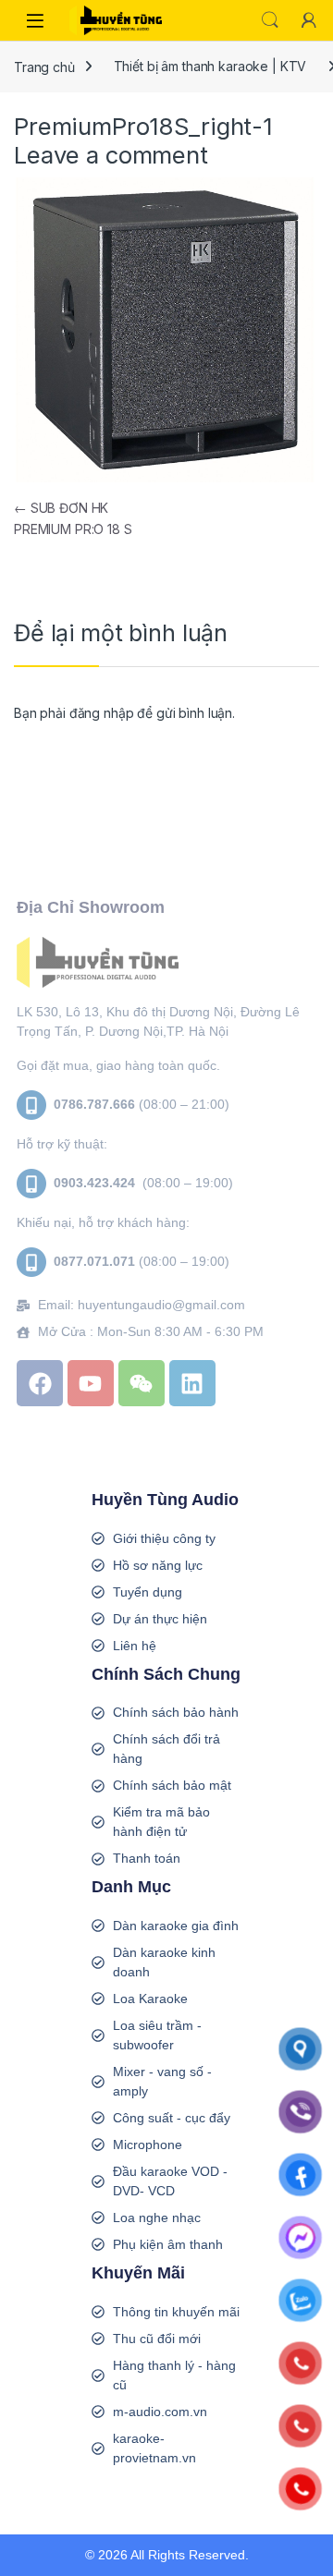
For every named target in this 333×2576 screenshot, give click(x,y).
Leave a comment (111, 155)
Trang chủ (44, 66)
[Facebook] (40, 1383)
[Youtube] (91, 1383)
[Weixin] (142, 1383)
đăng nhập (102, 713)
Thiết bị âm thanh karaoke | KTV (210, 66)
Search (270, 20)
